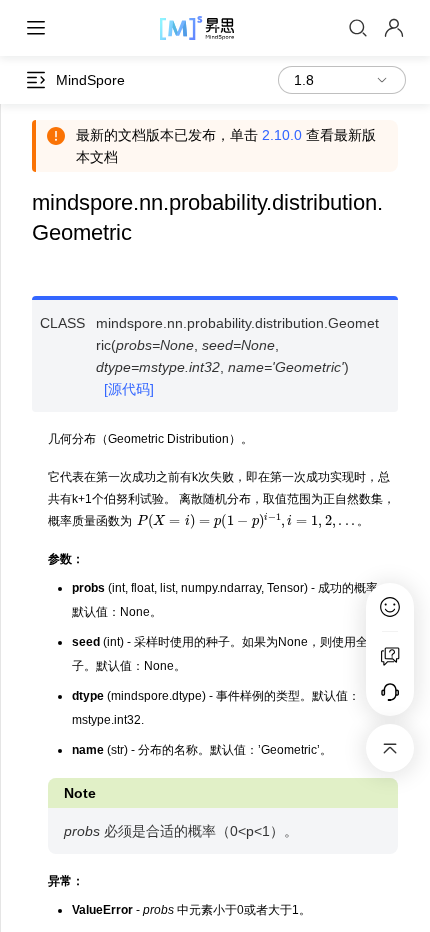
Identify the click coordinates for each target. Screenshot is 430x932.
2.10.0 (282, 135)
